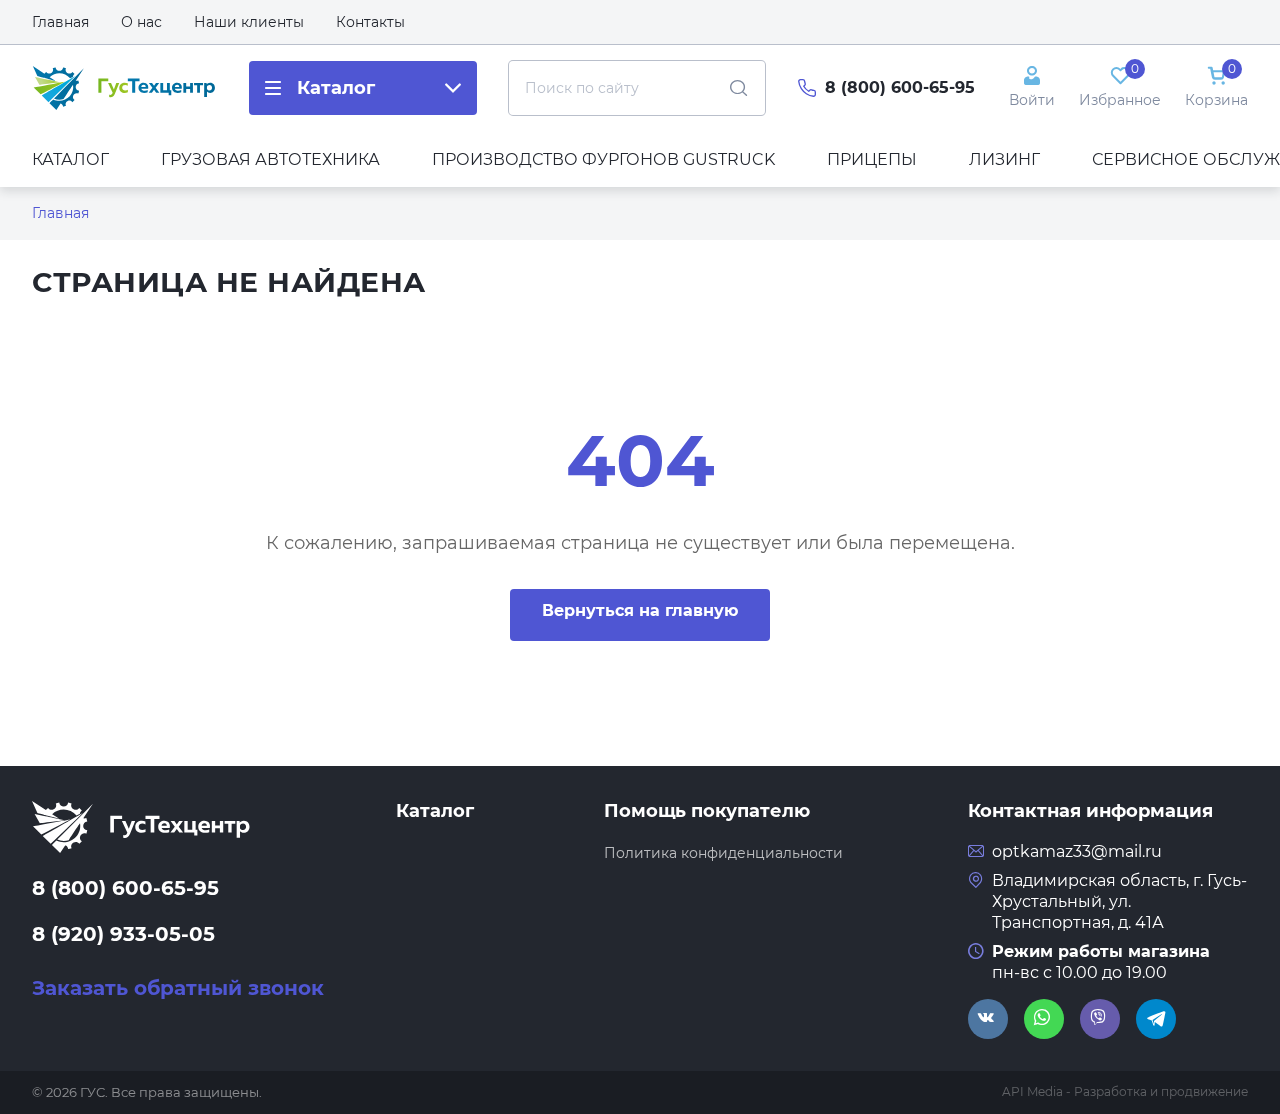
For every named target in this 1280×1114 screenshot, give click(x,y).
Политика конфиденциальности (723, 853)
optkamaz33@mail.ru (1077, 851)
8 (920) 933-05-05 (123, 934)
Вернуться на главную (640, 610)
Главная (60, 22)
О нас (141, 22)
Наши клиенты (249, 22)
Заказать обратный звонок (178, 988)
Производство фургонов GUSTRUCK (603, 159)
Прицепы (872, 159)
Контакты (370, 22)
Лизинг (1004, 159)
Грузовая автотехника (270, 159)
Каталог (70, 159)
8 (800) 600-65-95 (900, 87)
